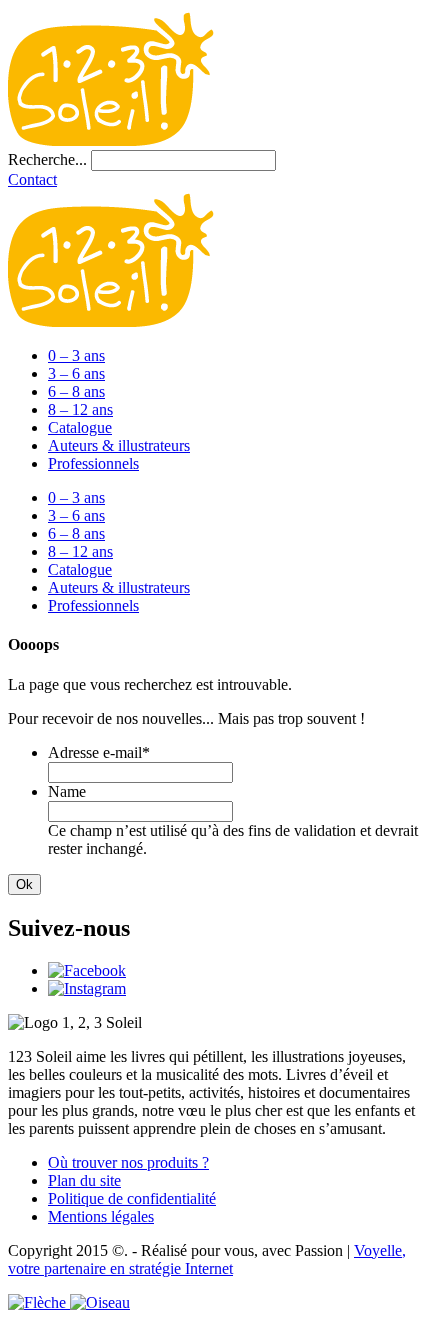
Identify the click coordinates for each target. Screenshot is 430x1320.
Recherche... (47, 159)
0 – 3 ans (76, 355)
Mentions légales (101, 1216)
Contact (32, 179)
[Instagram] (87, 988)
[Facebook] (87, 970)
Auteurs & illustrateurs (119, 445)
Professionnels (93, 463)
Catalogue (80, 427)
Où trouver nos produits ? (128, 1162)
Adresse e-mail (99, 752)
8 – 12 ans (80, 409)
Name (67, 791)
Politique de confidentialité (132, 1198)
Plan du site (84, 1180)
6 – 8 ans (76, 391)
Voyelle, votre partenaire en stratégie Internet (207, 1259)
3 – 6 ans (76, 373)
